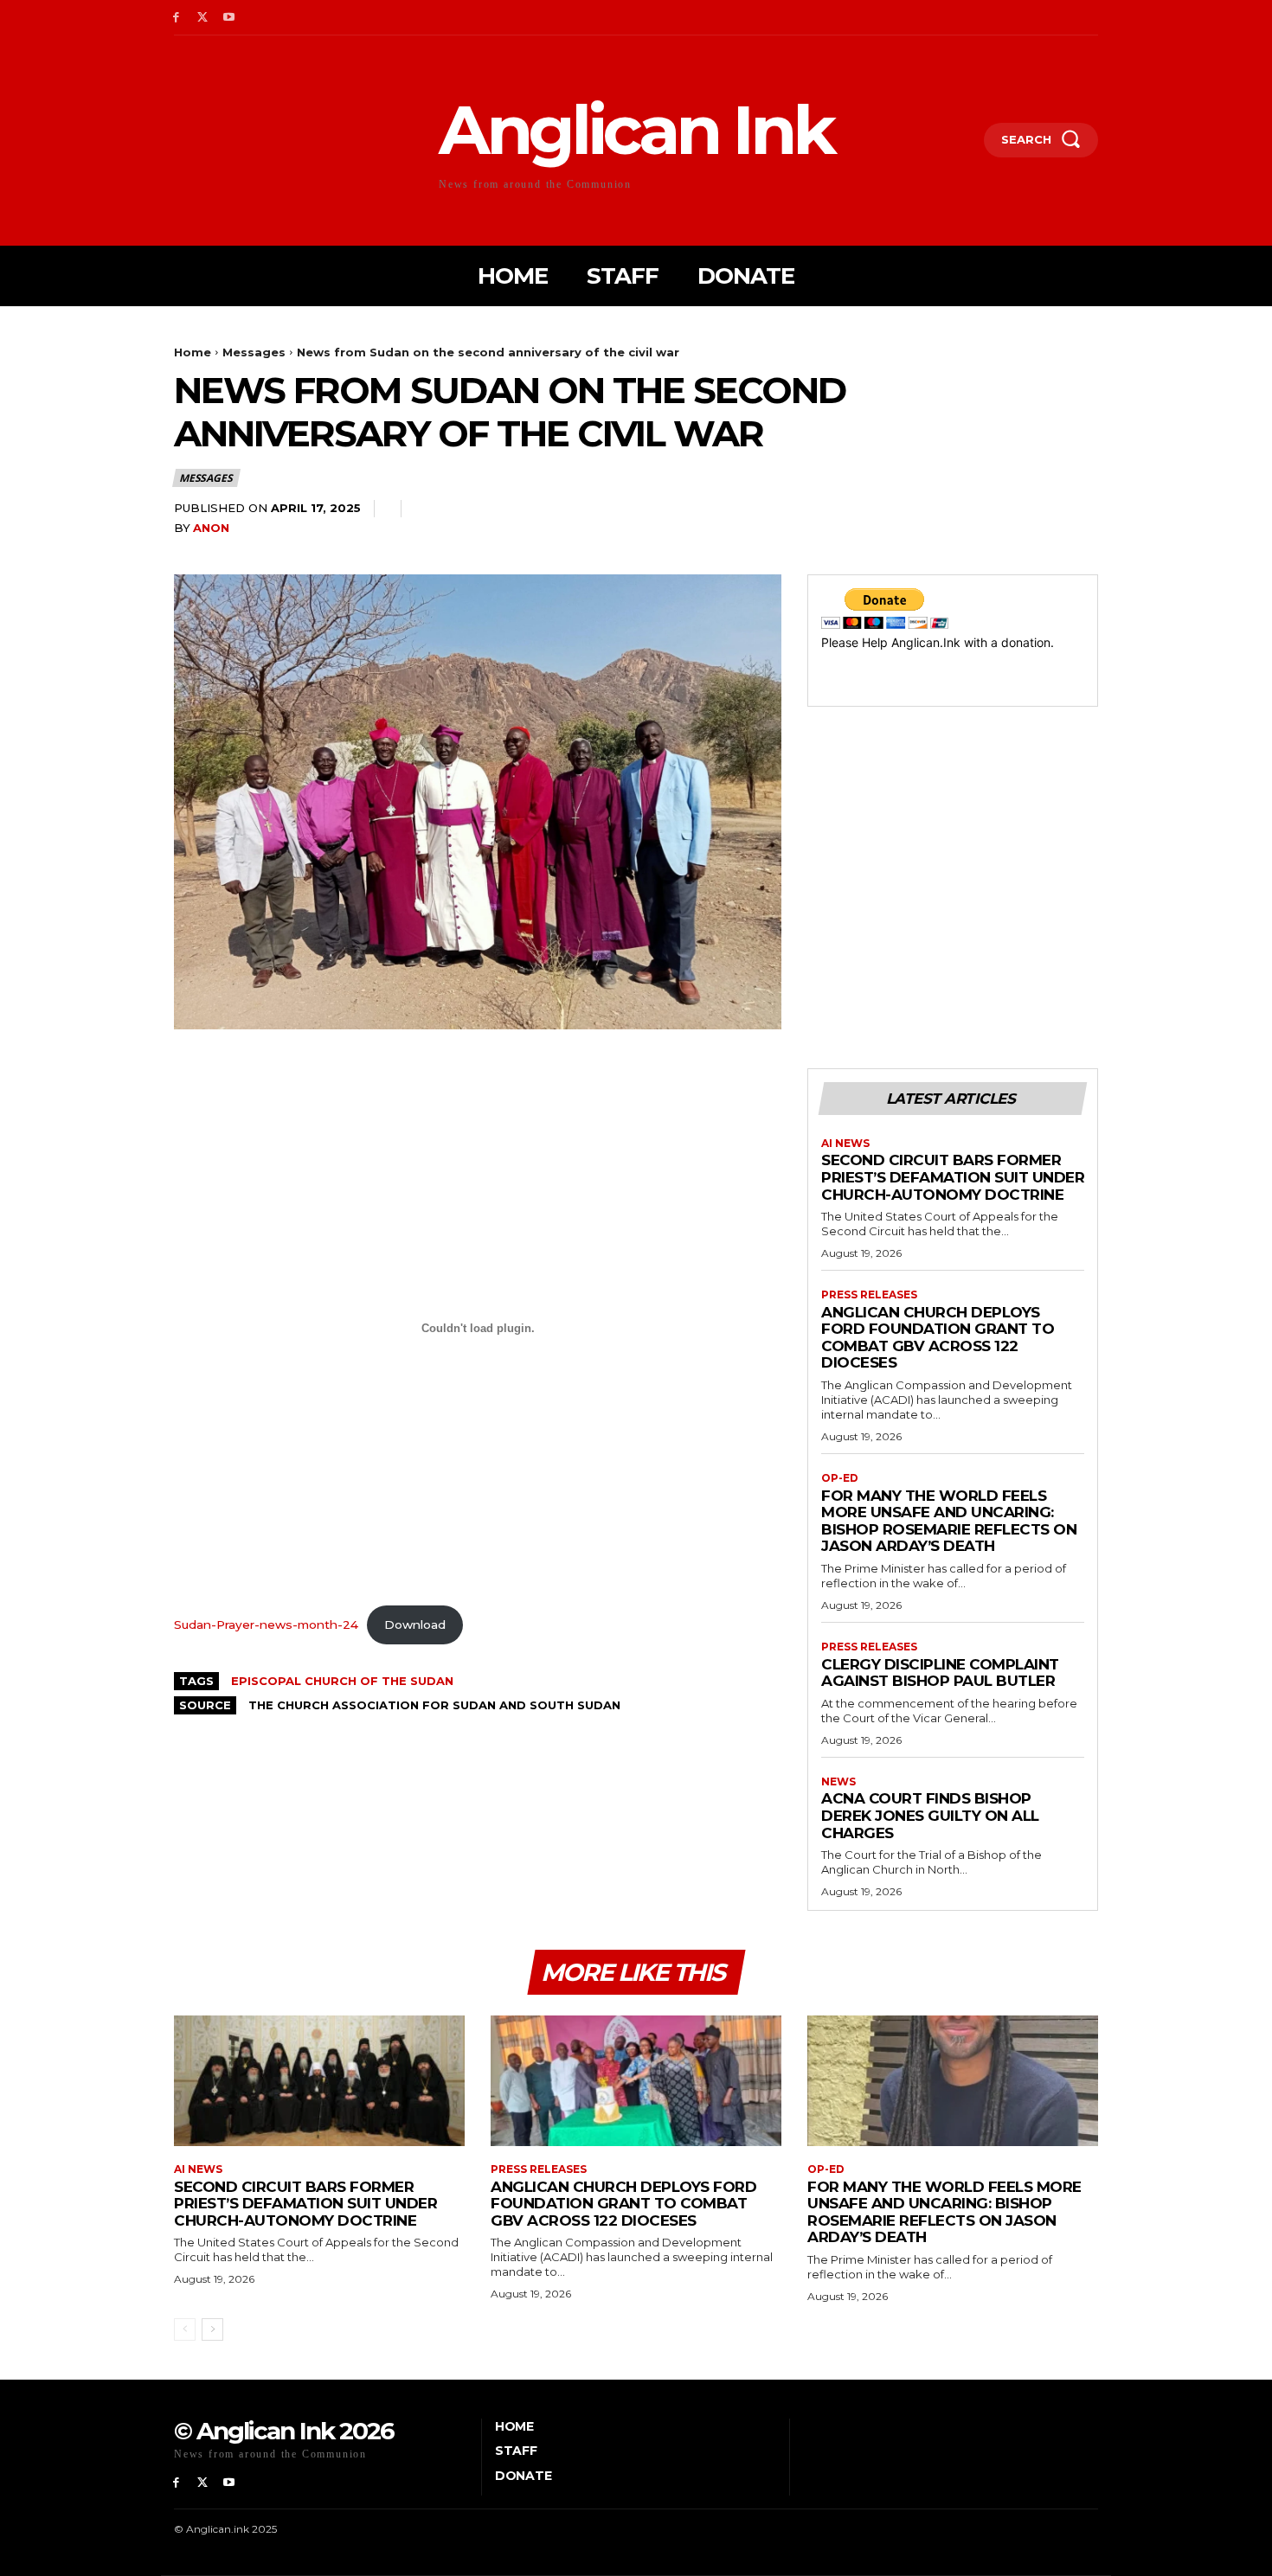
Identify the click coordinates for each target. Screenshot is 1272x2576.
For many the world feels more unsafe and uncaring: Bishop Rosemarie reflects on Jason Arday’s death (949, 1521)
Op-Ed (840, 1478)
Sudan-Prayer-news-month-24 (266, 1624)
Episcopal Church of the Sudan (342, 1681)
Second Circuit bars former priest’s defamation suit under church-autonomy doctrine (953, 1177)
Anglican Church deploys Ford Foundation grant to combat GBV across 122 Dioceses (938, 1338)
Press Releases (869, 1295)
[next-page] (212, 2329)
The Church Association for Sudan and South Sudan (434, 1705)
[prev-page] (185, 2329)
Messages (254, 352)
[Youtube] (230, 18)
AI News (845, 1144)
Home (193, 352)
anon (211, 528)
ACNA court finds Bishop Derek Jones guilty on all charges (930, 1815)
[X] (203, 18)
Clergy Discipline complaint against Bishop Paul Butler (940, 1673)
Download (415, 1624)
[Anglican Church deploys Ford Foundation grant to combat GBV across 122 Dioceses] (636, 2081)
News (838, 1782)
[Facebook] (176, 18)
